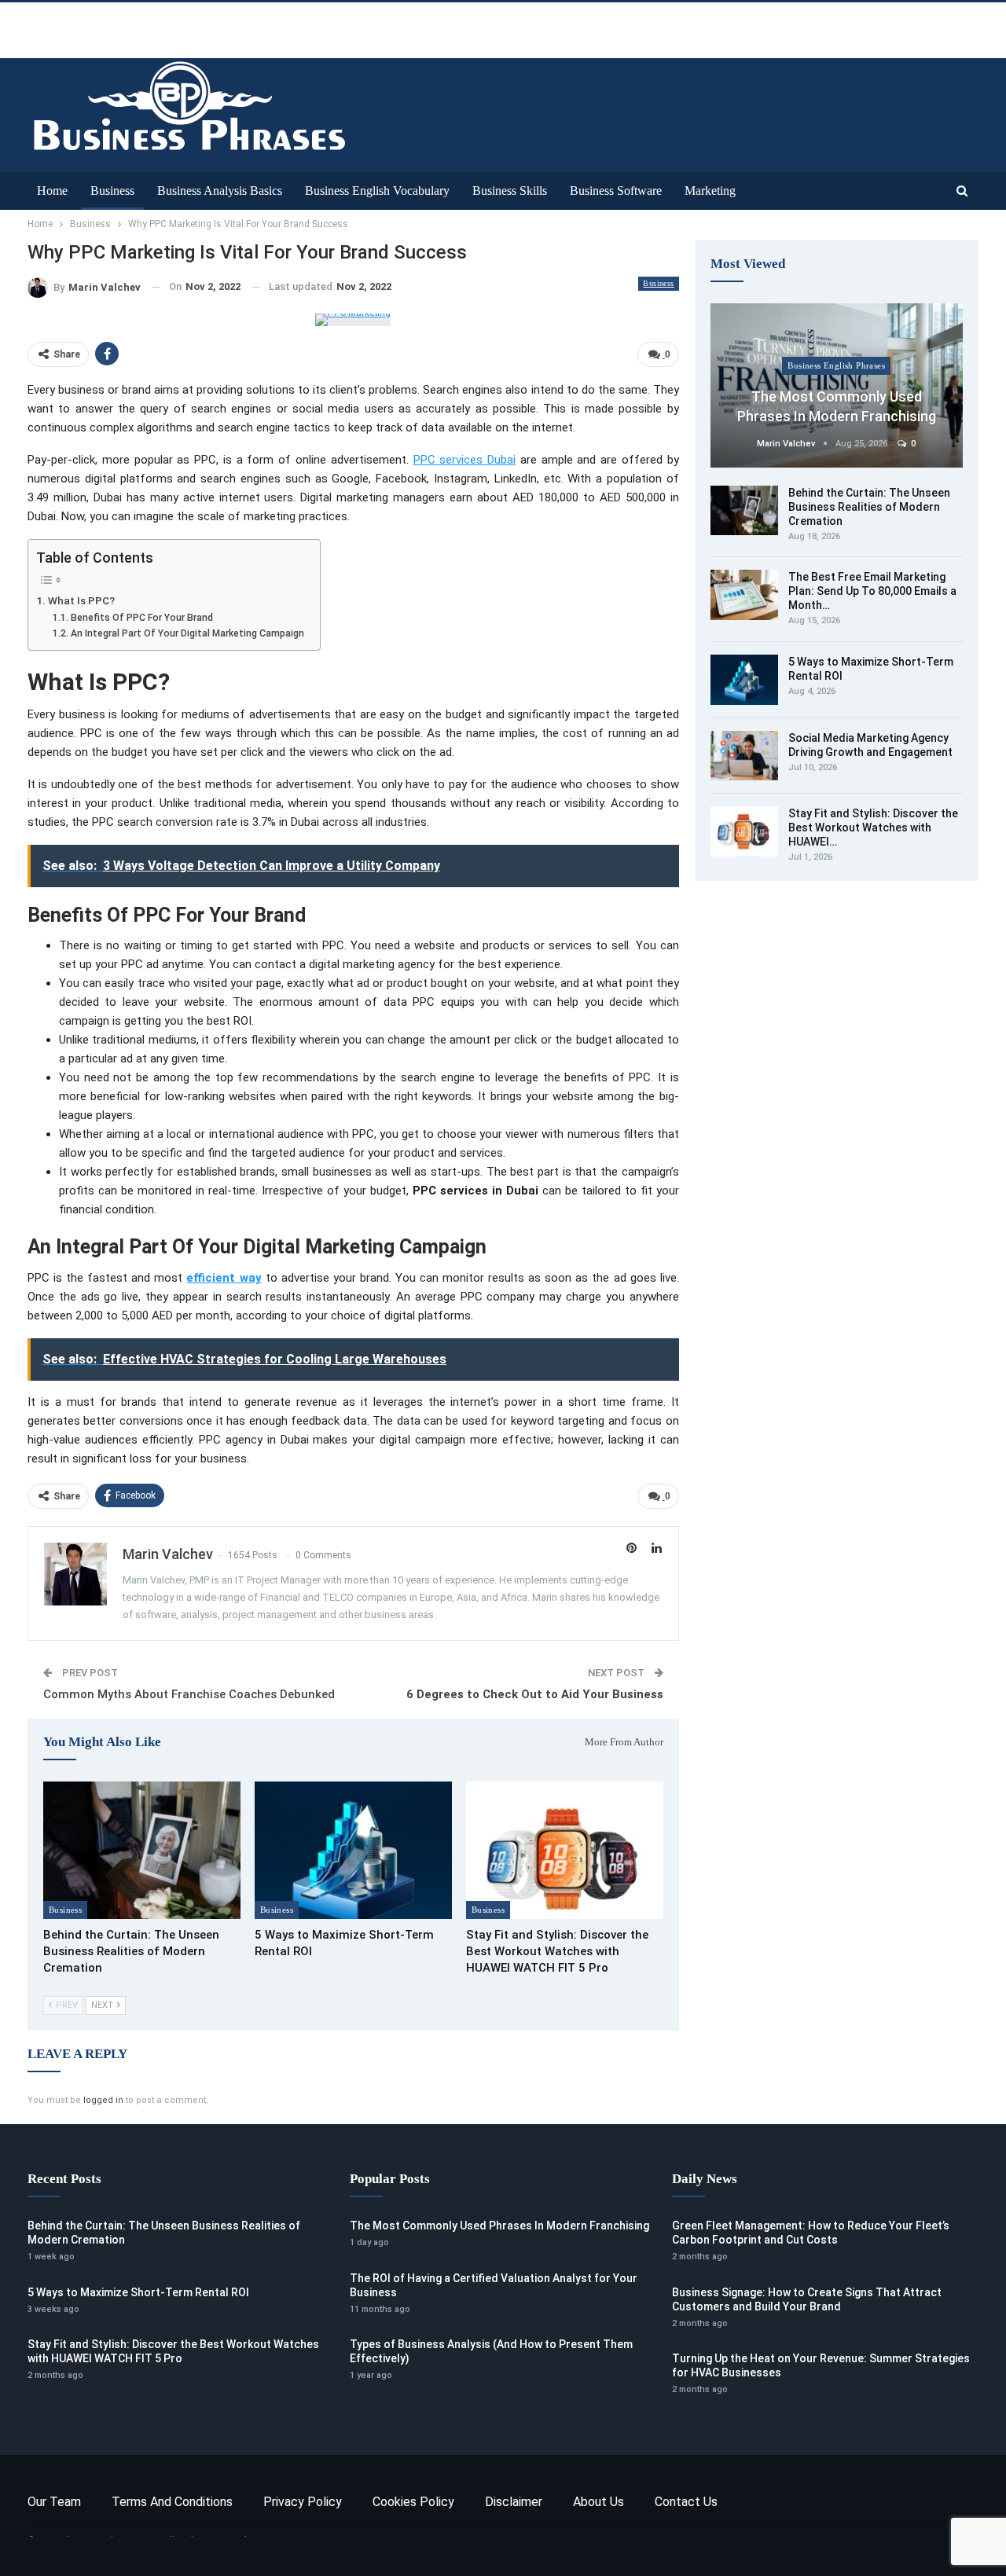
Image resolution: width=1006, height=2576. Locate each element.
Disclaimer (514, 2502)
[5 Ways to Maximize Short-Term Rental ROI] (353, 1851)
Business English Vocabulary (377, 191)
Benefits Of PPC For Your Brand (141, 618)
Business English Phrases (836, 365)
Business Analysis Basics (220, 191)
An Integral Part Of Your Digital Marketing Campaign (187, 633)
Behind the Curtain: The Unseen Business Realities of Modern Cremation (869, 507)
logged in (103, 2100)
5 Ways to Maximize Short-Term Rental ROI (138, 2292)
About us (598, 2502)
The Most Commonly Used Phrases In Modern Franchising (499, 2226)
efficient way (224, 1278)
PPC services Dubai (465, 460)
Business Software (616, 191)
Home (52, 191)
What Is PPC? (81, 600)
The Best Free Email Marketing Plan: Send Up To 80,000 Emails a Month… (872, 591)
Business (112, 191)
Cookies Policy (413, 2502)
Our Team (54, 2502)
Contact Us (686, 2502)
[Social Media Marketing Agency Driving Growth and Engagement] (744, 756)
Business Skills (510, 191)
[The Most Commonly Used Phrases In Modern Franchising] (837, 385)
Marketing (710, 191)
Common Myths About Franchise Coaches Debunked (189, 1694)
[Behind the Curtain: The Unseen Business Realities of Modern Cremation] (142, 1851)
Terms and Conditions (172, 2502)
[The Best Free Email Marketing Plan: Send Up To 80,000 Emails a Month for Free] (744, 595)
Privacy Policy (303, 2502)
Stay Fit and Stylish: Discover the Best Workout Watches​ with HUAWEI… (873, 827)
